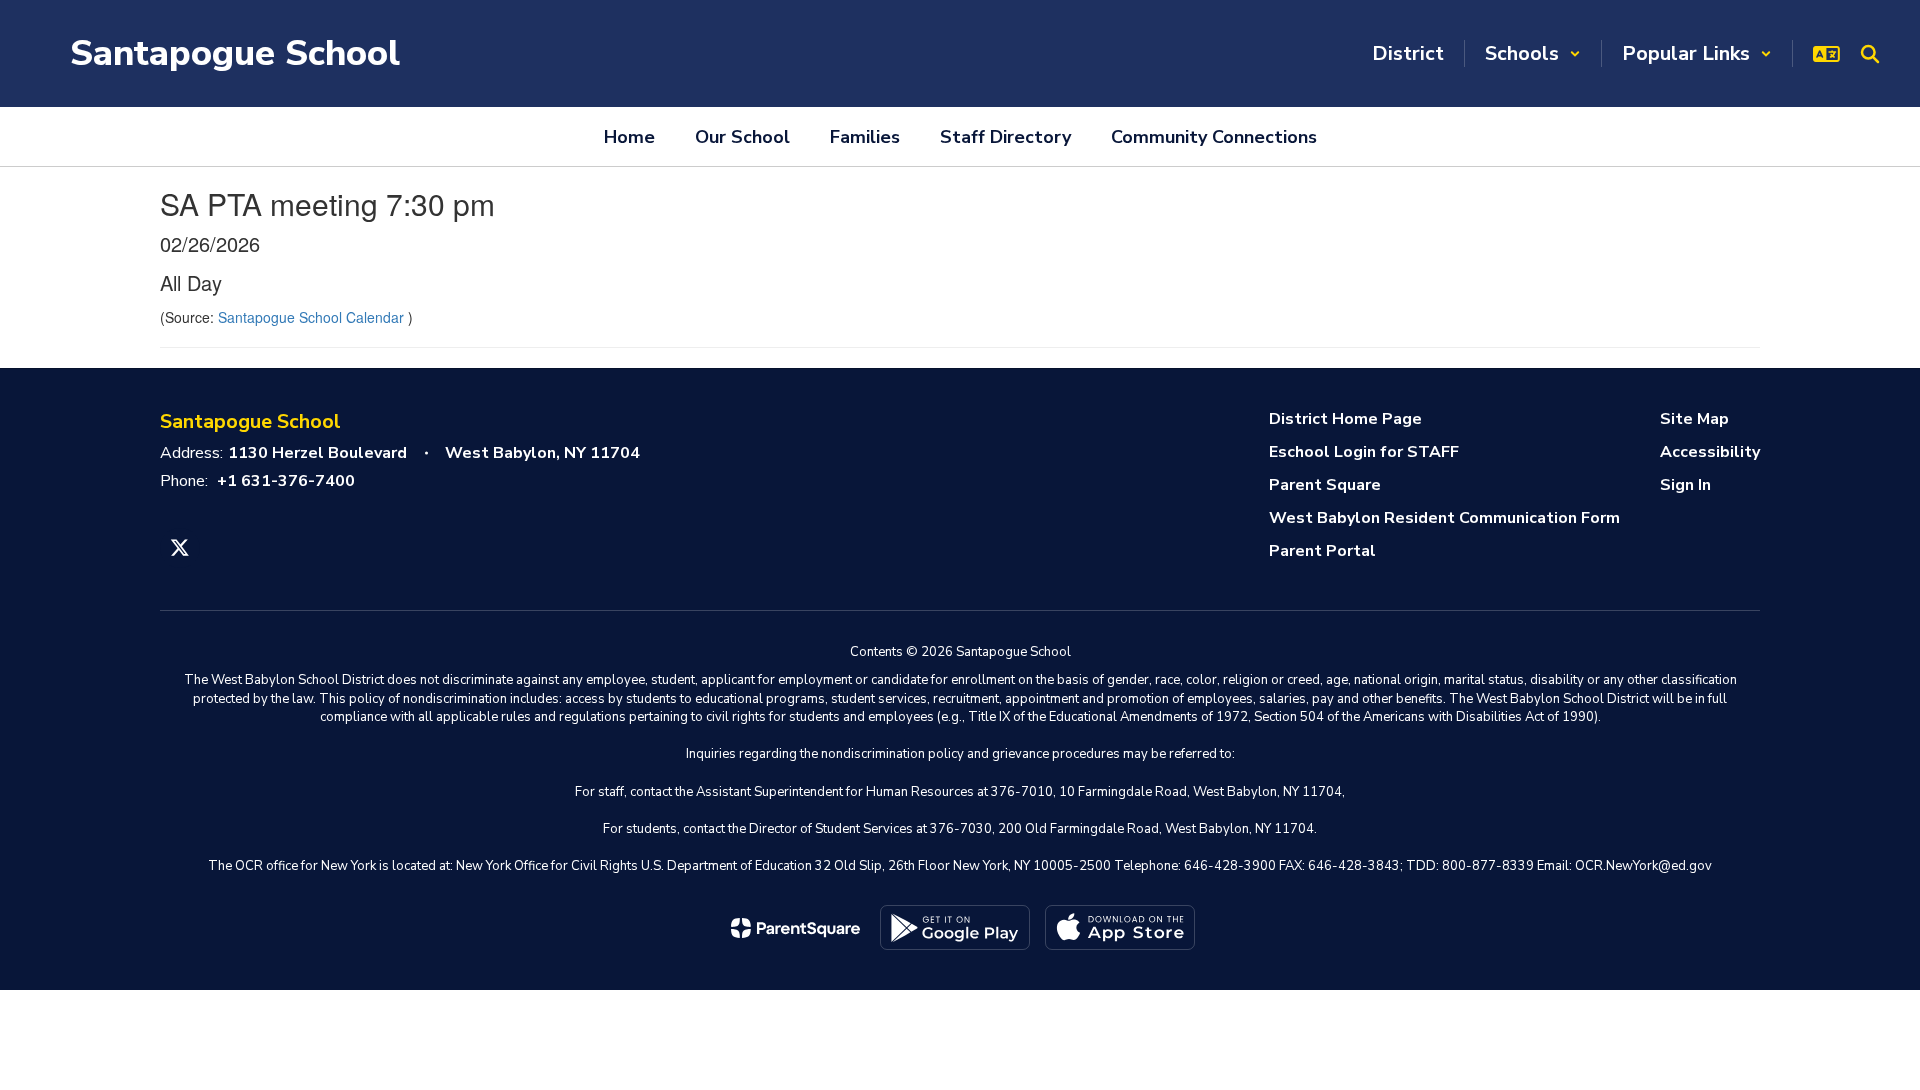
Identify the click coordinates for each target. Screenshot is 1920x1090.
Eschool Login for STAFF (1364, 452)
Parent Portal (1322, 551)
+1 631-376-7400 (286, 481)
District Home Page (1345, 419)
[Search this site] (1870, 54)
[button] (1533, 53)
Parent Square (1325, 485)
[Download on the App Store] (1120, 927)
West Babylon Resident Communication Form (1444, 518)
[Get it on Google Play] (955, 927)
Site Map (1694, 419)
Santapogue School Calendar (313, 317)
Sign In (1685, 485)
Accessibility (1710, 452)
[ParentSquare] (795, 928)
